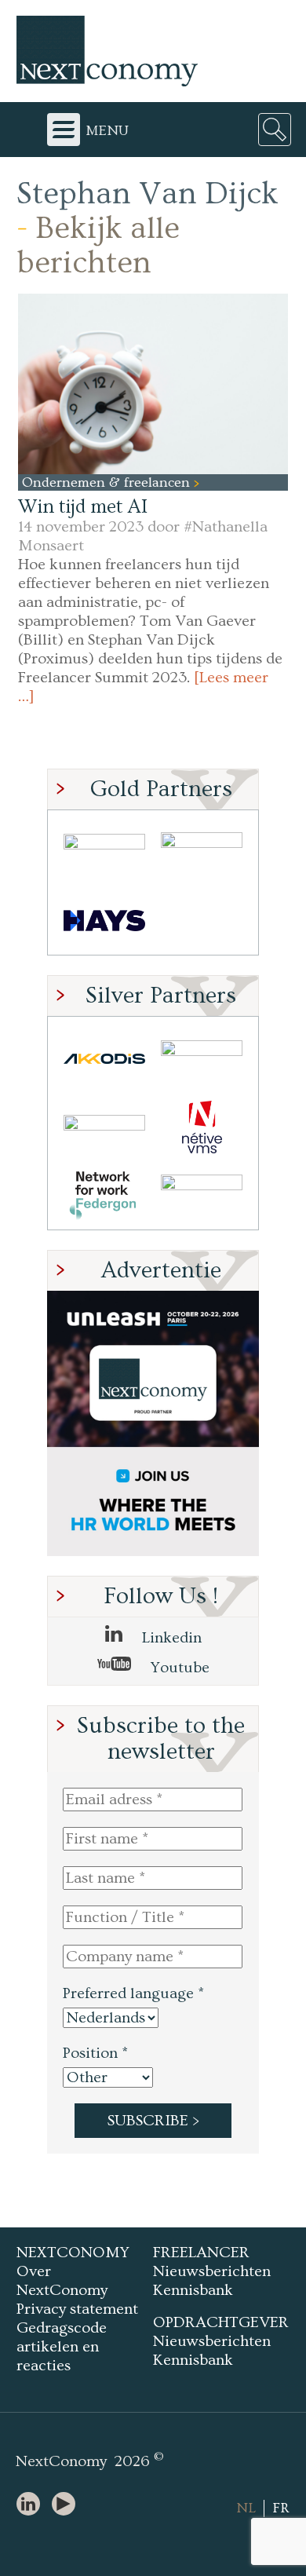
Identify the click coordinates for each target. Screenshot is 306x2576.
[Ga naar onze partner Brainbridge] (104, 852)
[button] (153, 384)
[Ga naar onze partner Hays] (104, 921)
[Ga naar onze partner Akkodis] (104, 1059)
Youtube (178, 1668)
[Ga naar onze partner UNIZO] (202, 1059)
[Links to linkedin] (32, 2505)
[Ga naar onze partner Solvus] (104, 1127)
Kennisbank (193, 2290)
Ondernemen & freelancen (108, 482)
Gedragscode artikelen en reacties (62, 2347)
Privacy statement (77, 2309)
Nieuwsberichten (212, 2271)
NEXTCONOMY (73, 2253)
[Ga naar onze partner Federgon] (104, 1195)
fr (281, 2508)
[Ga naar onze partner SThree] (202, 852)
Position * (95, 2053)
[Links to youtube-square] (67, 2505)
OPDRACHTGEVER (221, 2322)
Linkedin (170, 1638)
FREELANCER (201, 2253)
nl (246, 2508)
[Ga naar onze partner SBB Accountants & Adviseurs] (202, 1195)
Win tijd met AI (83, 507)
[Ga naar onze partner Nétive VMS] (202, 1127)
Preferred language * (133, 1993)
